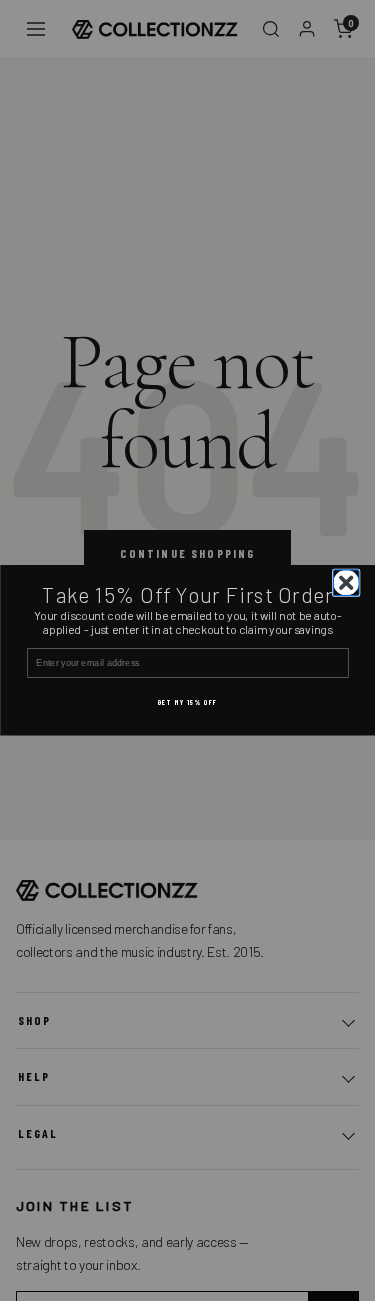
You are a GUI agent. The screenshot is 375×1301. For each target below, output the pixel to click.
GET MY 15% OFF (187, 702)
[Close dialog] (346, 583)
